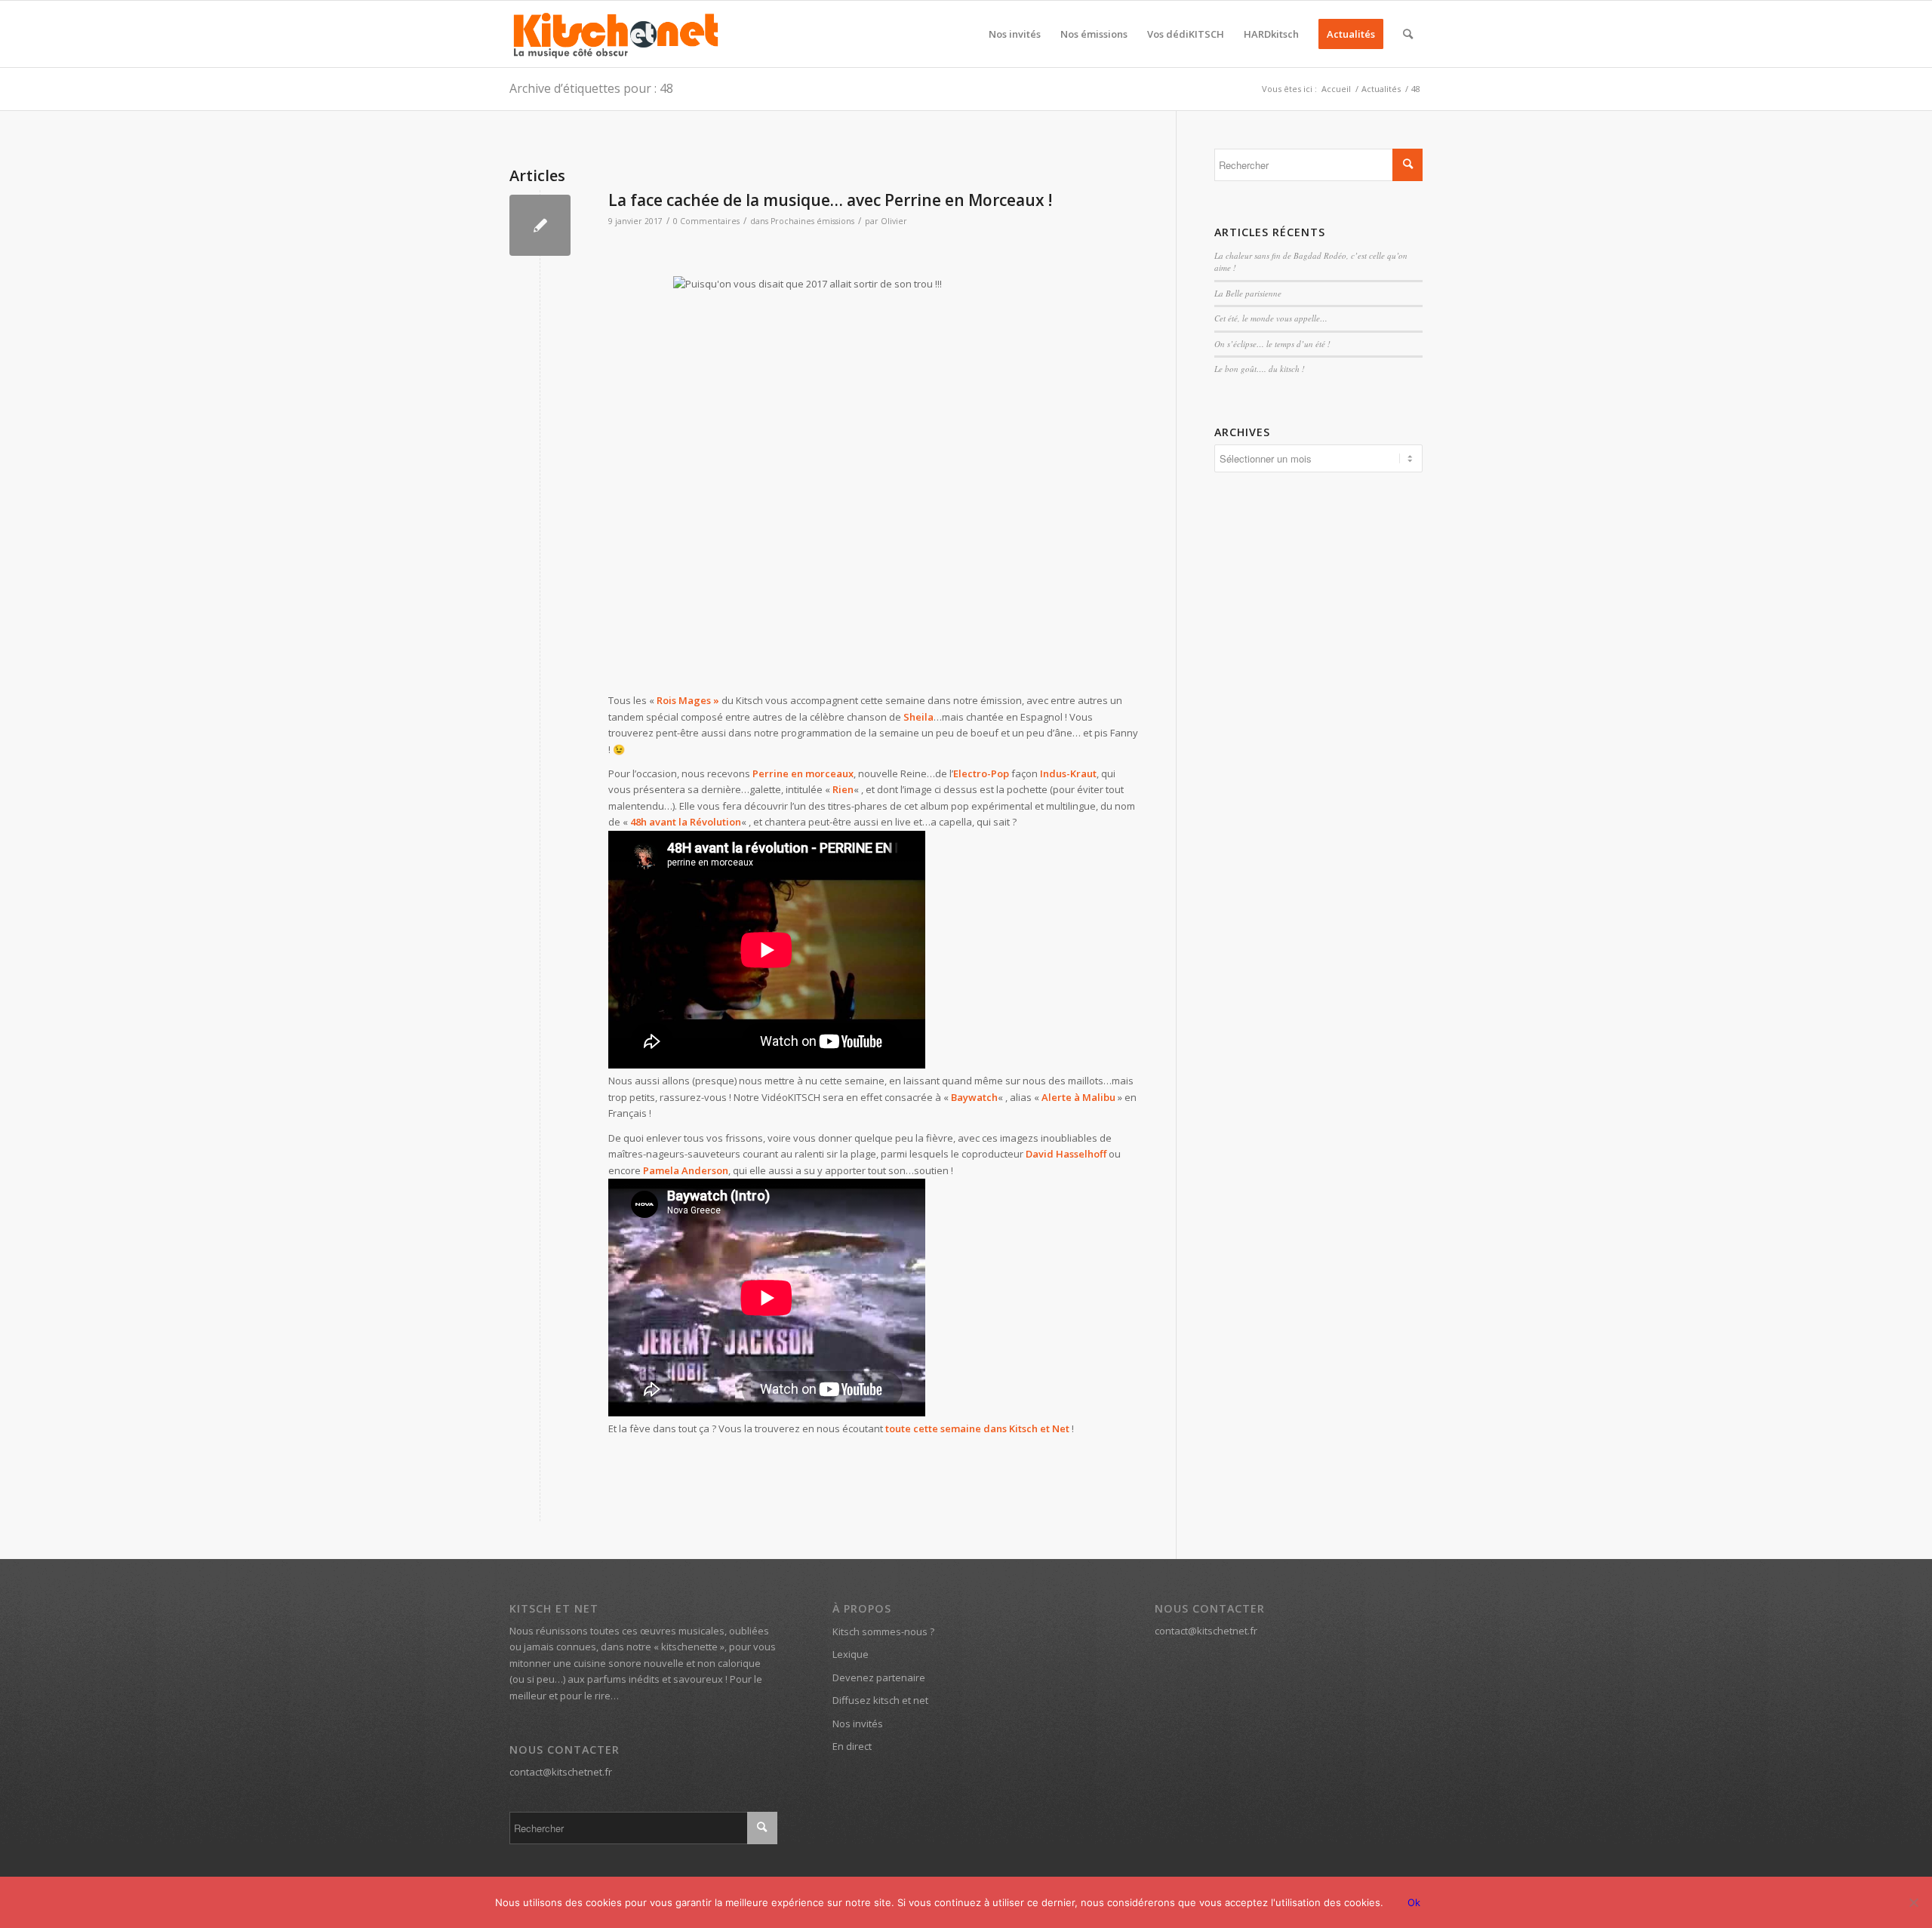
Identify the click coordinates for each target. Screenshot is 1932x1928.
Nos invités (858, 1724)
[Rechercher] (1408, 34)
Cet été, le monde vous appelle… (1271, 318)
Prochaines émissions (812, 221)
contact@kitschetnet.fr (561, 1772)
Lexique (851, 1654)
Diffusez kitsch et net (880, 1700)
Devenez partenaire (879, 1677)
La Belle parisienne (1248, 293)
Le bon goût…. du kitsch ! (1260, 369)
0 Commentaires (706, 221)
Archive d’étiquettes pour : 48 (591, 88)
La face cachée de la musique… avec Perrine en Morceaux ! (830, 200)
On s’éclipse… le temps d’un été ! (1272, 344)
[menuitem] (1015, 34)
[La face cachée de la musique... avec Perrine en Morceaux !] (540, 225)
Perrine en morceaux (803, 773)
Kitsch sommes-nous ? (883, 1631)
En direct (852, 1746)
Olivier (894, 221)
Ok (1414, 1902)
